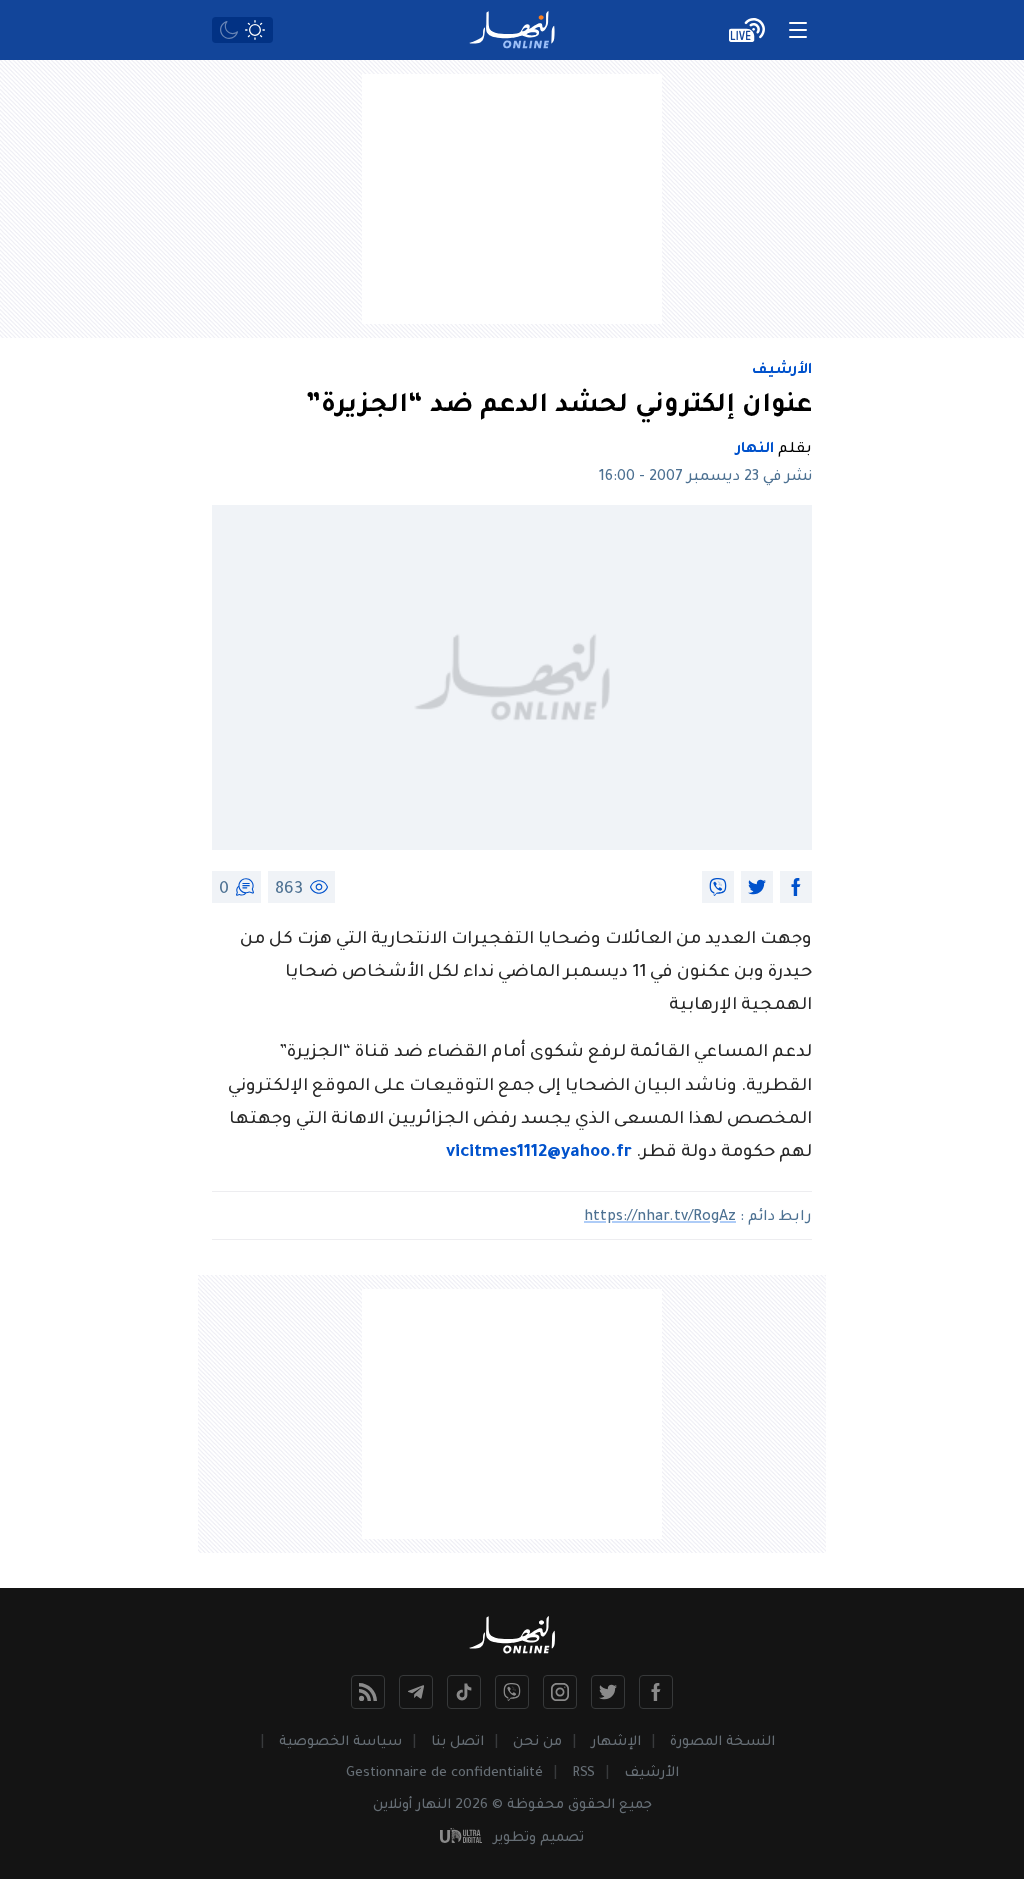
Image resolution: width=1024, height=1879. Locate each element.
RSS (583, 1773)
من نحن (537, 1742)
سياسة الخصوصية (340, 1742)
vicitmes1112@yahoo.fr (539, 1153)
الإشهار (616, 1742)
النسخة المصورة (722, 1742)
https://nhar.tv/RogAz (660, 1218)
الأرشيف (782, 371)
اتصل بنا (457, 1742)
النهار (755, 450)
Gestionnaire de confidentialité (444, 1773)
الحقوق (591, 1805)
